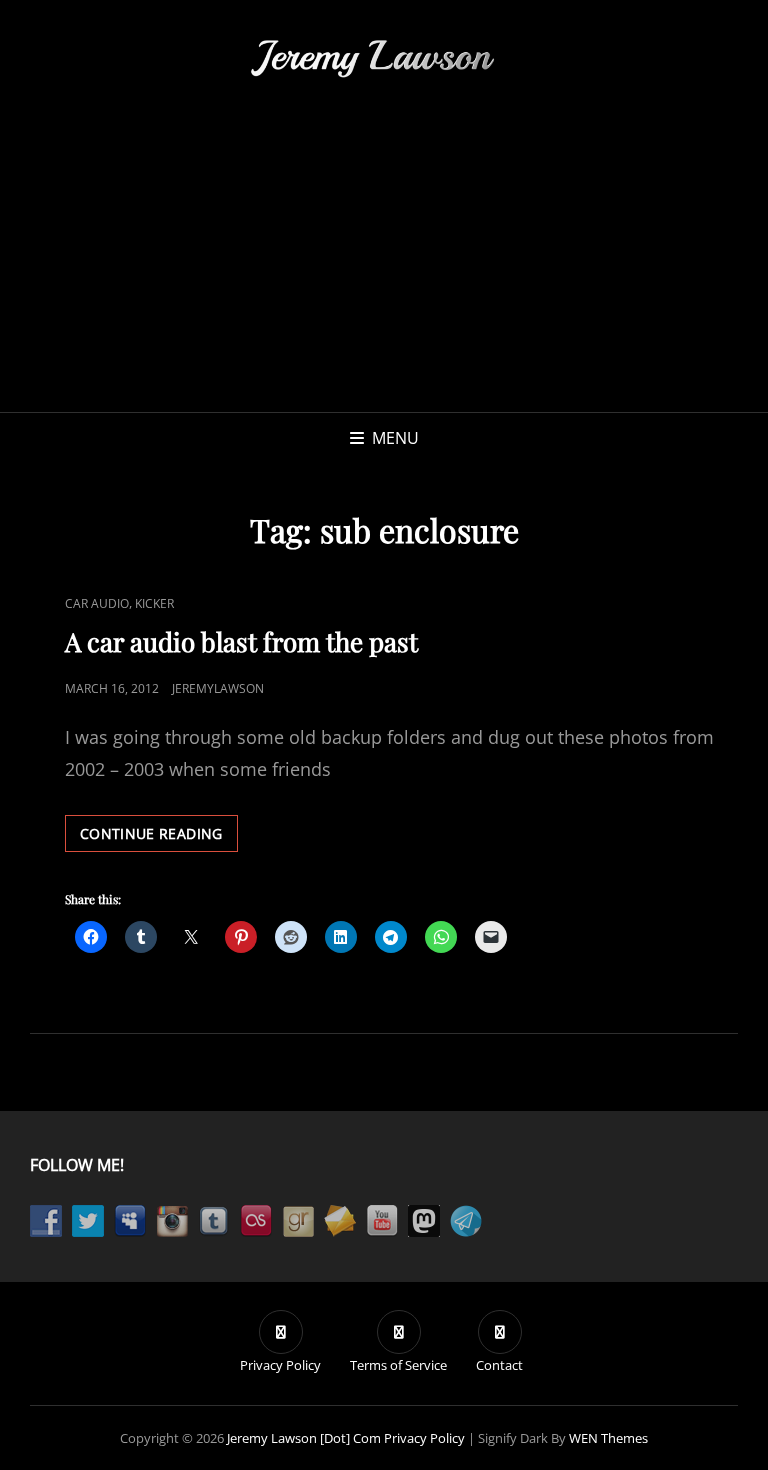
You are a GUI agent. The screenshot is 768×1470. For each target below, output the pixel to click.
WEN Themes (608, 1438)
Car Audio (97, 603)
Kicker (154, 603)
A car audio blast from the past (241, 641)
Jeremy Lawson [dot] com (304, 1438)
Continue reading (159, 837)
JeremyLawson (218, 688)
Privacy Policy (424, 1438)
